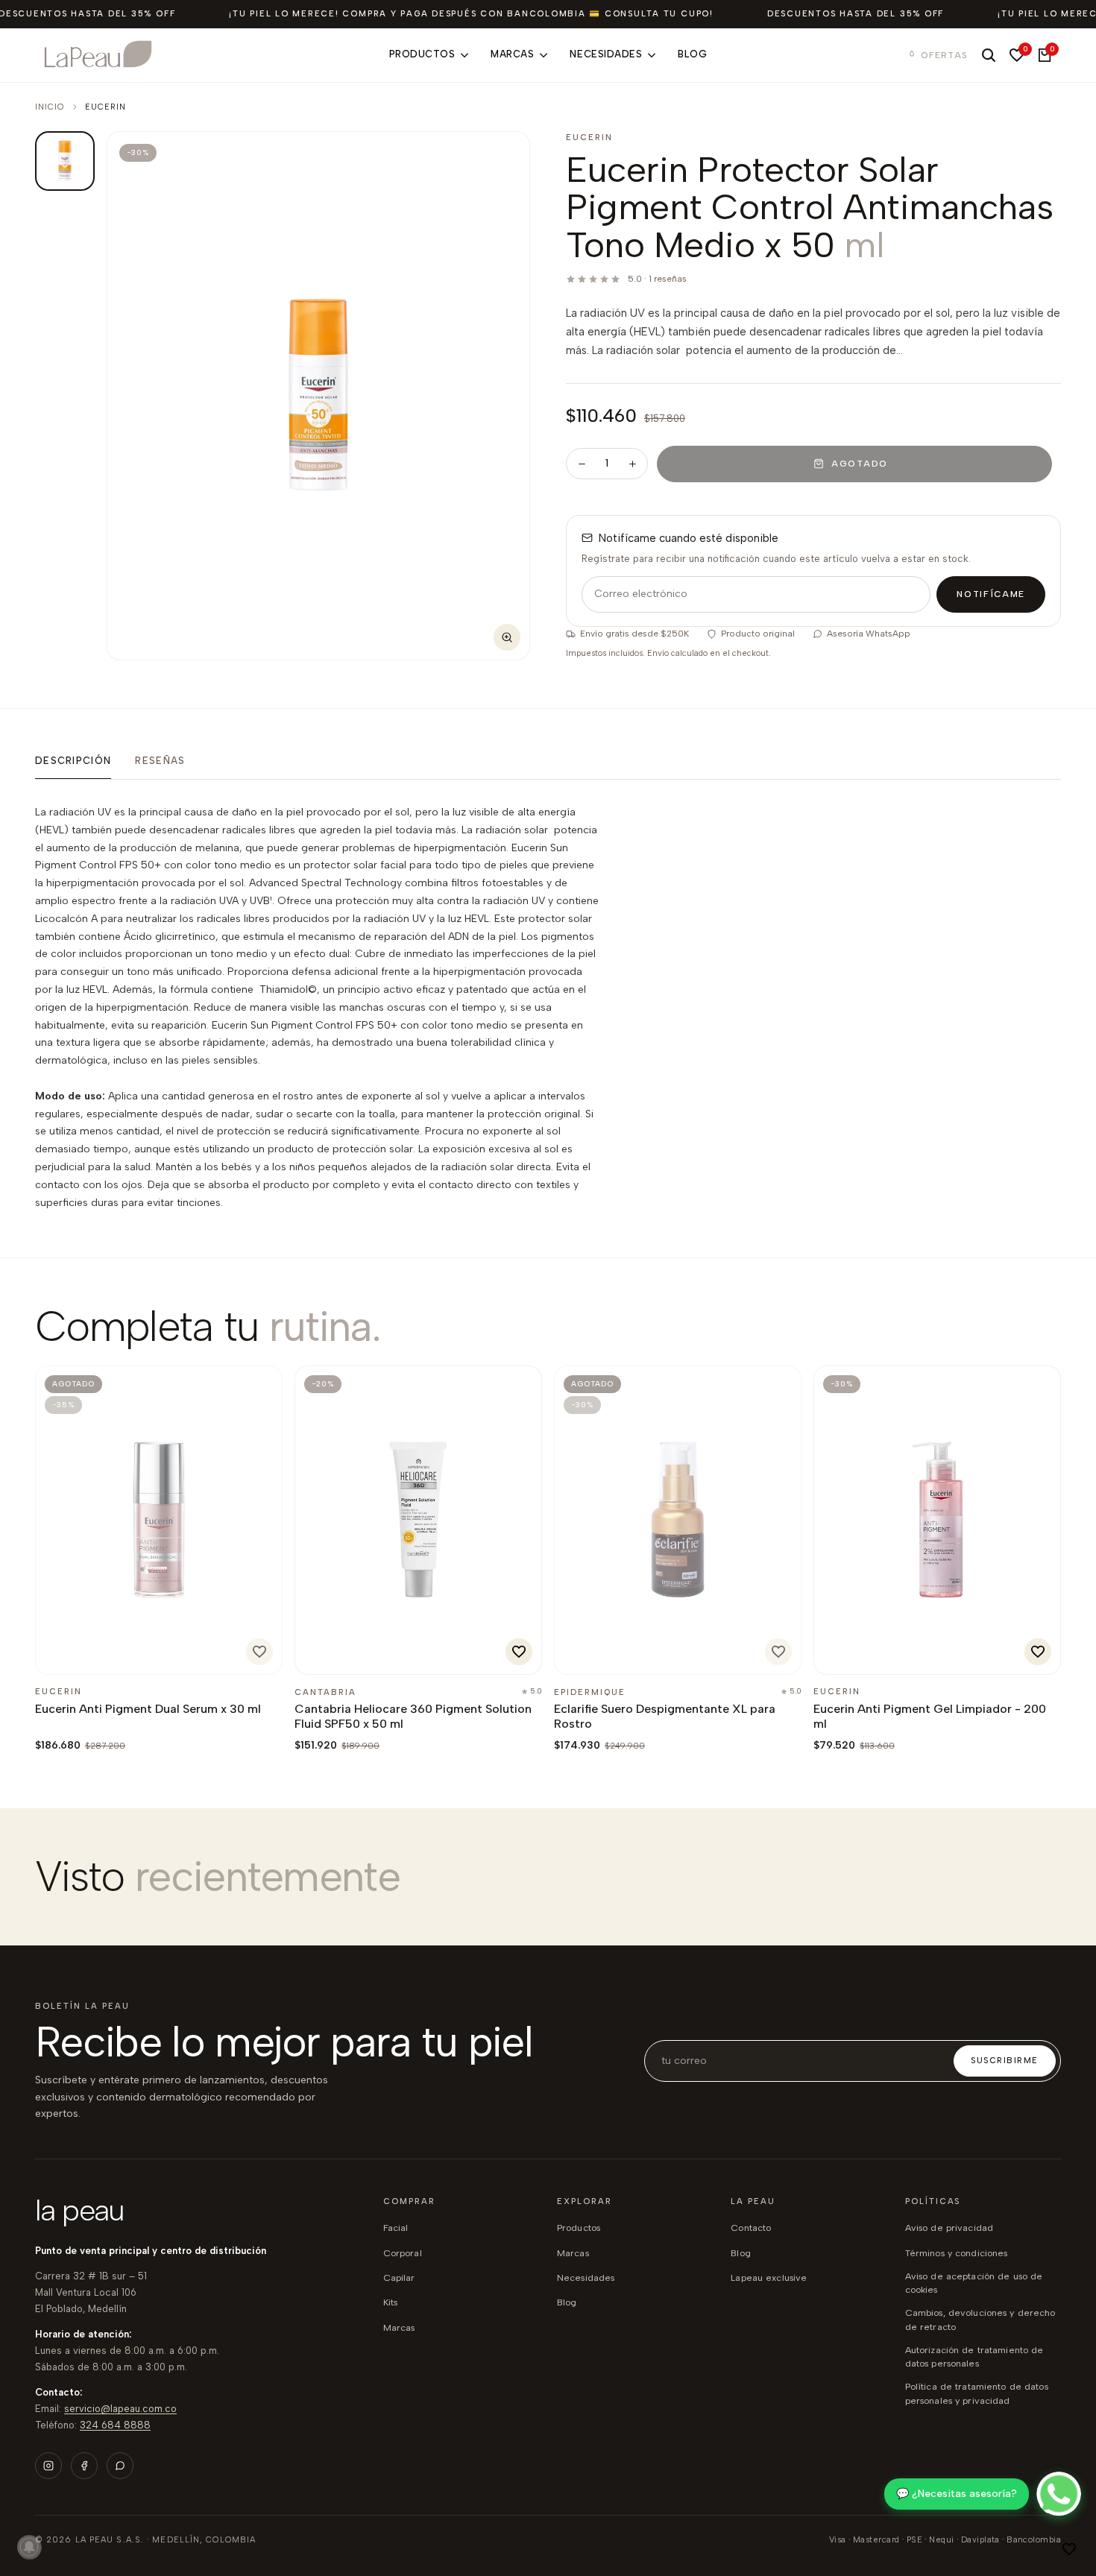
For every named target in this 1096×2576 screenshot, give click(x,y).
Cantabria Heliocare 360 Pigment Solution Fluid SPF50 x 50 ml (413, 1716)
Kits (391, 2302)
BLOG (567, 2302)
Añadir (346, 1656)
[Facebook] (84, 2466)
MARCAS (573, 2253)
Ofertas (944, 55)
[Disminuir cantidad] (582, 464)
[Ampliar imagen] (507, 637)
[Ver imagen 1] (65, 161)
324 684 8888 (115, 2425)
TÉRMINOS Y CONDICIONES (957, 2253)
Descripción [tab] (73, 761)
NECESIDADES (586, 2277)
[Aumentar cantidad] (632, 464)
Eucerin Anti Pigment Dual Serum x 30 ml (148, 1709)
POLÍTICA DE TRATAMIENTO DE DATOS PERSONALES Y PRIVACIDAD (977, 2393)
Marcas (399, 2327)
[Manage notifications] (29, 2547)
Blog (741, 2253)
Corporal (403, 2253)
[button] (1069, 2549)
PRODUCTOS (579, 2228)
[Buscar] (989, 55)
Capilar (399, 2277)
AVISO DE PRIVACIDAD (949, 2228)
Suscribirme (1005, 2061)
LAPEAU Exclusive (769, 2277)
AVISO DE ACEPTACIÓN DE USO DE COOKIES (974, 2283)
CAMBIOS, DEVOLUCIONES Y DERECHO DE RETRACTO (980, 2319)
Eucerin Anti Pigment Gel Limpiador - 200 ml (930, 1716)
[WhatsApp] (120, 2466)
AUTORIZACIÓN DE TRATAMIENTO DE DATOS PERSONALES (974, 2356)
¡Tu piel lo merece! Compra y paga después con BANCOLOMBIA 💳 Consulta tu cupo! (471, 14)
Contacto (751, 2228)
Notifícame (991, 594)
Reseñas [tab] (160, 761)
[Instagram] (48, 2466)
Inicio (50, 107)
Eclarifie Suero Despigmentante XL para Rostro (665, 1716)
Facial (396, 2228)
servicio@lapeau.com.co (120, 2409)
